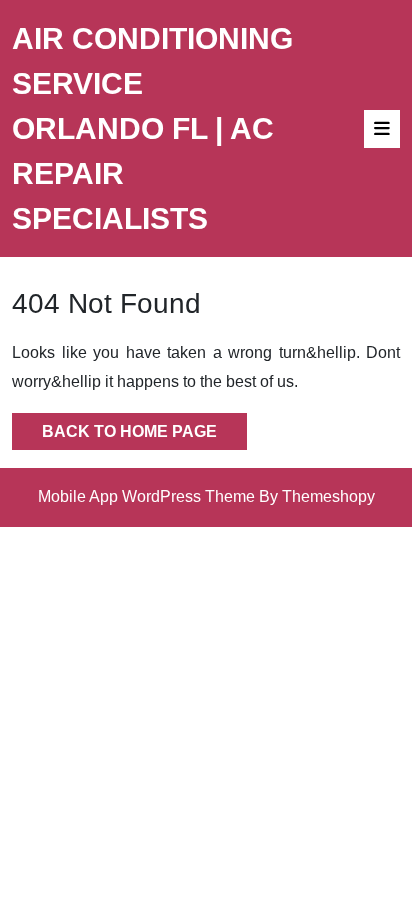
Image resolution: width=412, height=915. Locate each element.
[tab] (382, 129)
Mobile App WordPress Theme (146, 496)
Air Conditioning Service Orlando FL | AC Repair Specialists (152, 128)
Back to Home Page (114, 426)
